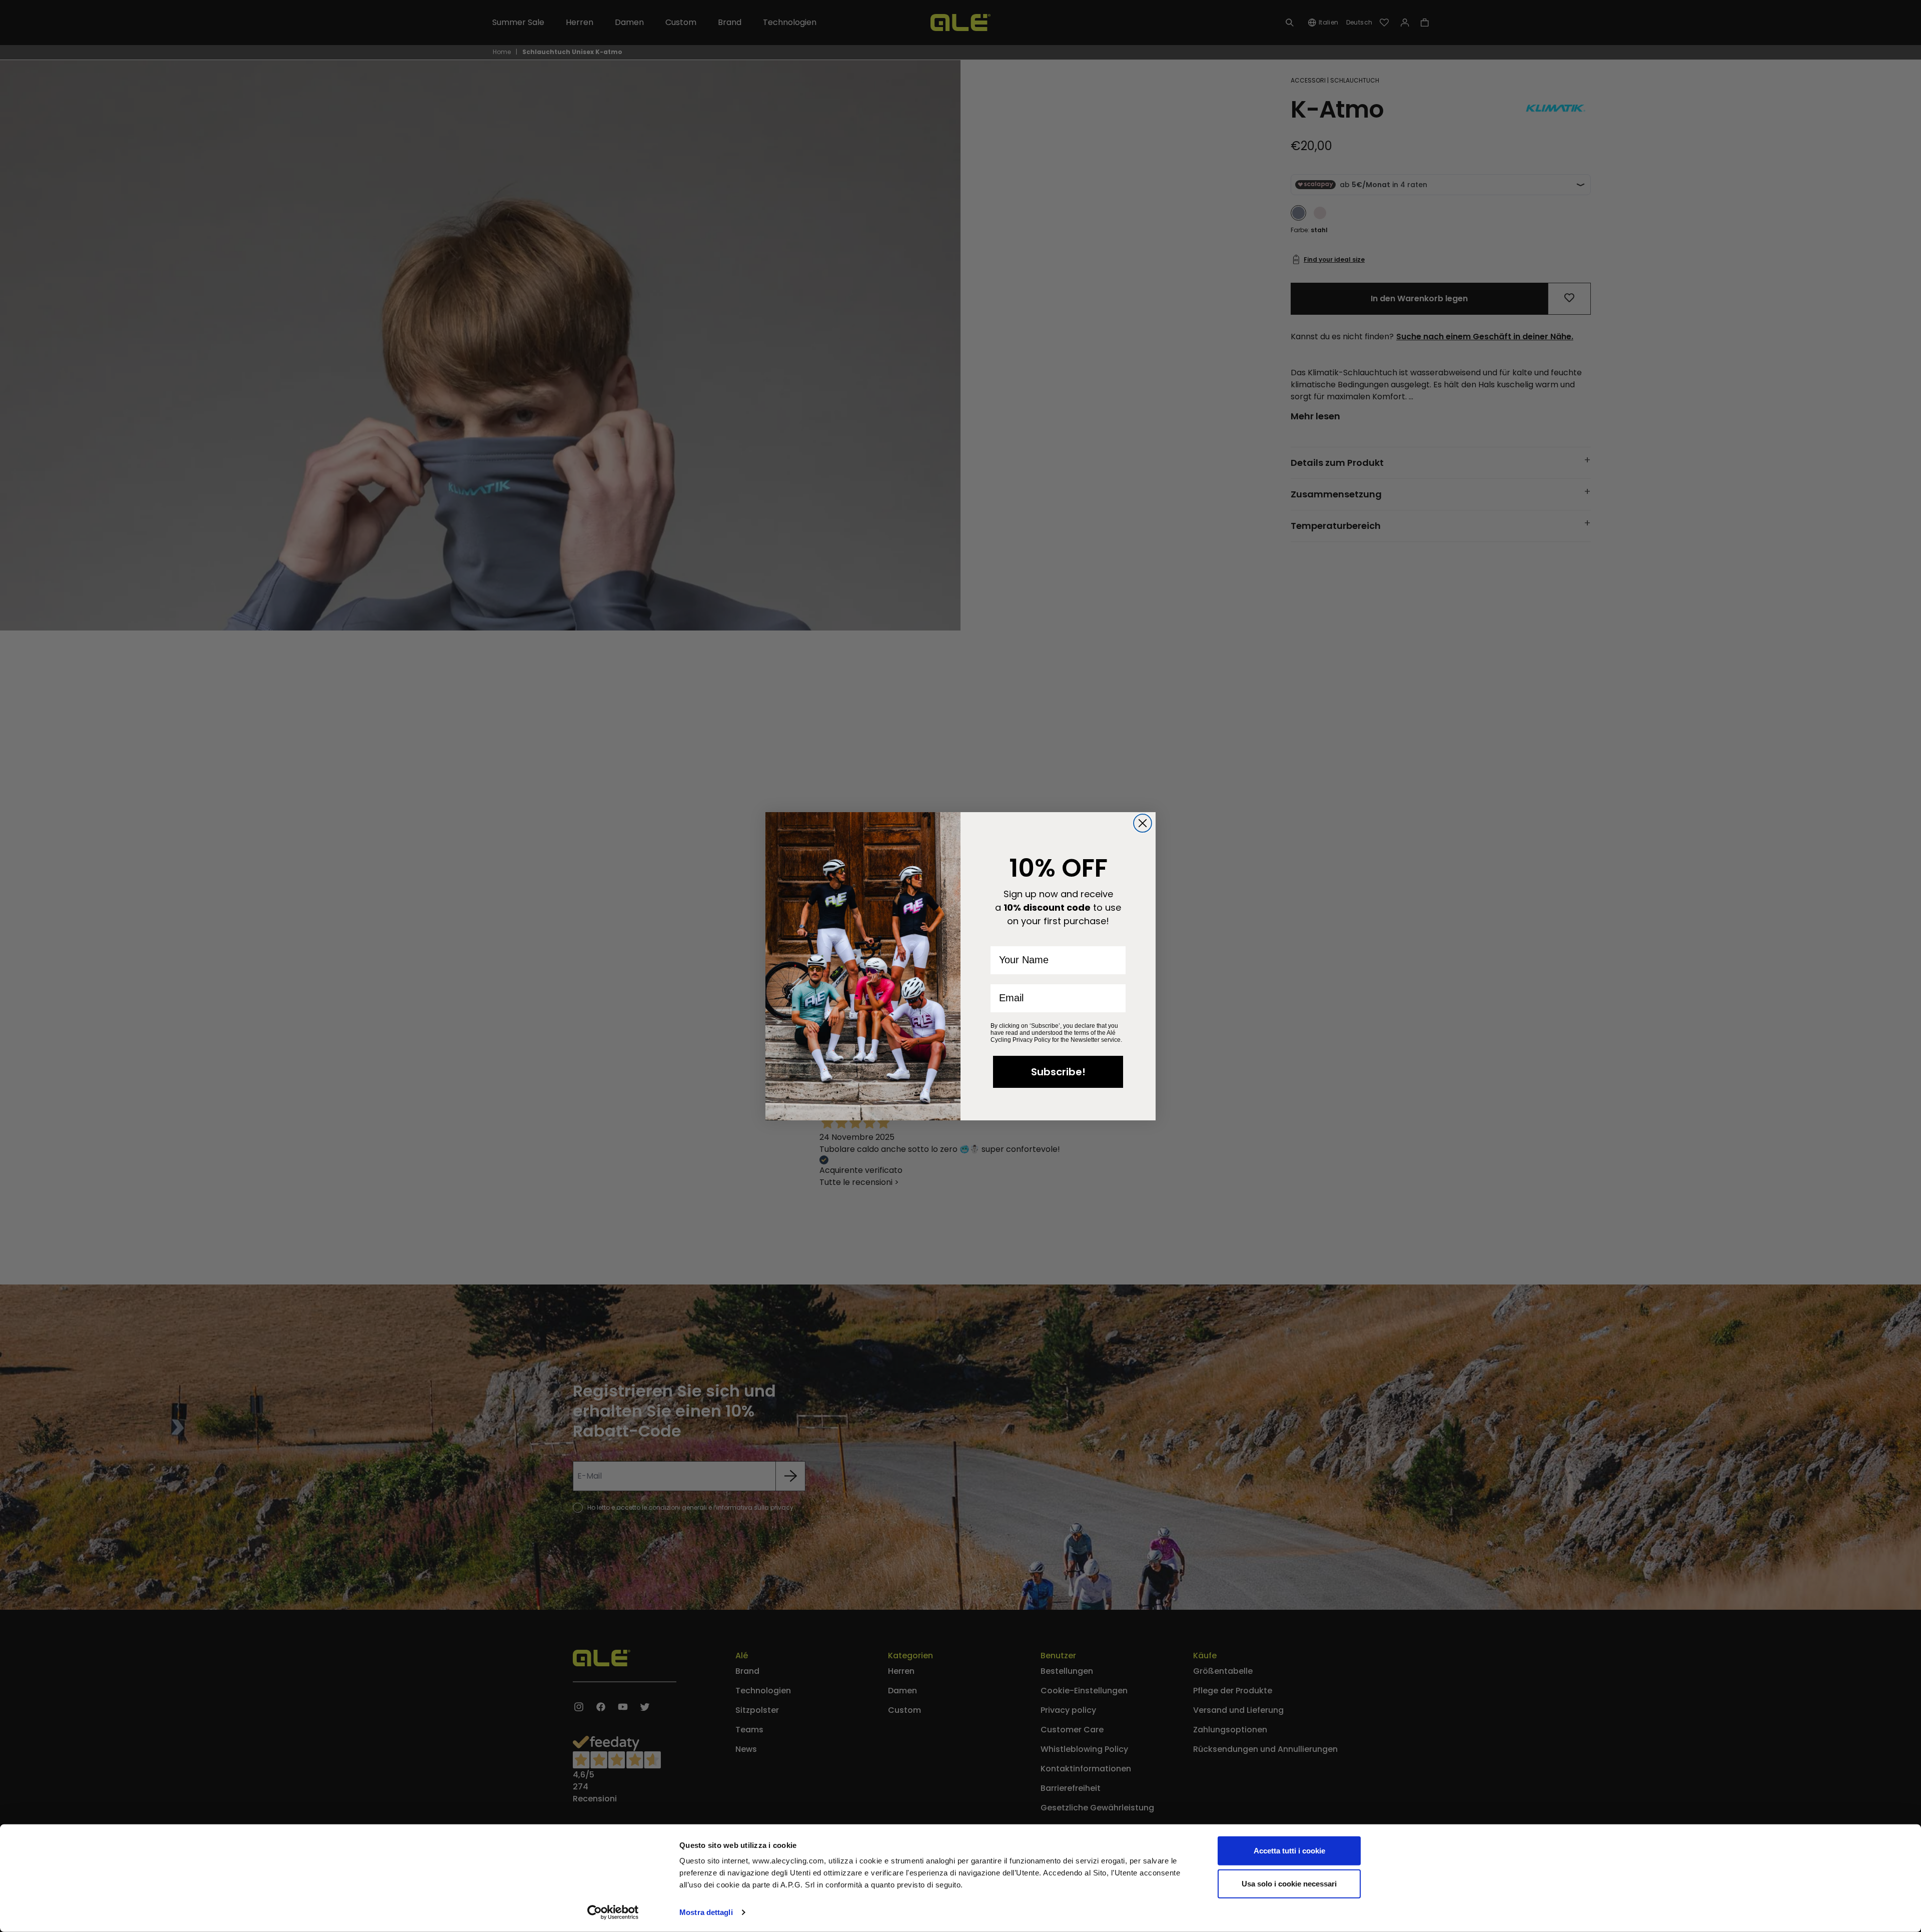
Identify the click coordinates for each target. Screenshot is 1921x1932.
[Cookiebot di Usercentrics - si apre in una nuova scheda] (613, 1912)
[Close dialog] (1143, 823)
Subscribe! (1058, 1072)
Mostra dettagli (706, 1912)
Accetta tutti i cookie (1289, 1851)
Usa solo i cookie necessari (1289, 1883)
